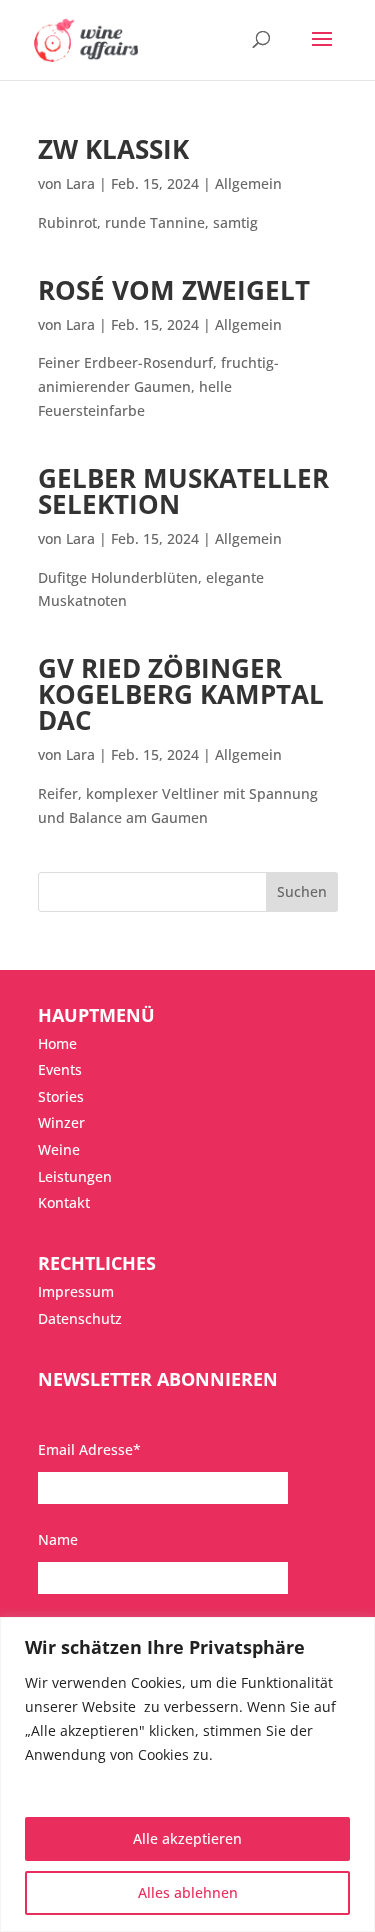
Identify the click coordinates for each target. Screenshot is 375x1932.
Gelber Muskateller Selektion (183, 491)
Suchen (302, 891)
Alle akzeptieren (187, 1838)
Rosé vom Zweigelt (174, 290)
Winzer (61, 1122)
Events (60, 1069)
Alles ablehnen (188, 1892)
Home (57, 1043)
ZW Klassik (113, 149)
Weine (59, 1149)
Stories (61, 1096)
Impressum (76, 1291)
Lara (80, 183)
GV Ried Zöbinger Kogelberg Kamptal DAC (181, 694)
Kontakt (64, 1202)
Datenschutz (80, 1318)
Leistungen (75, 1176)
